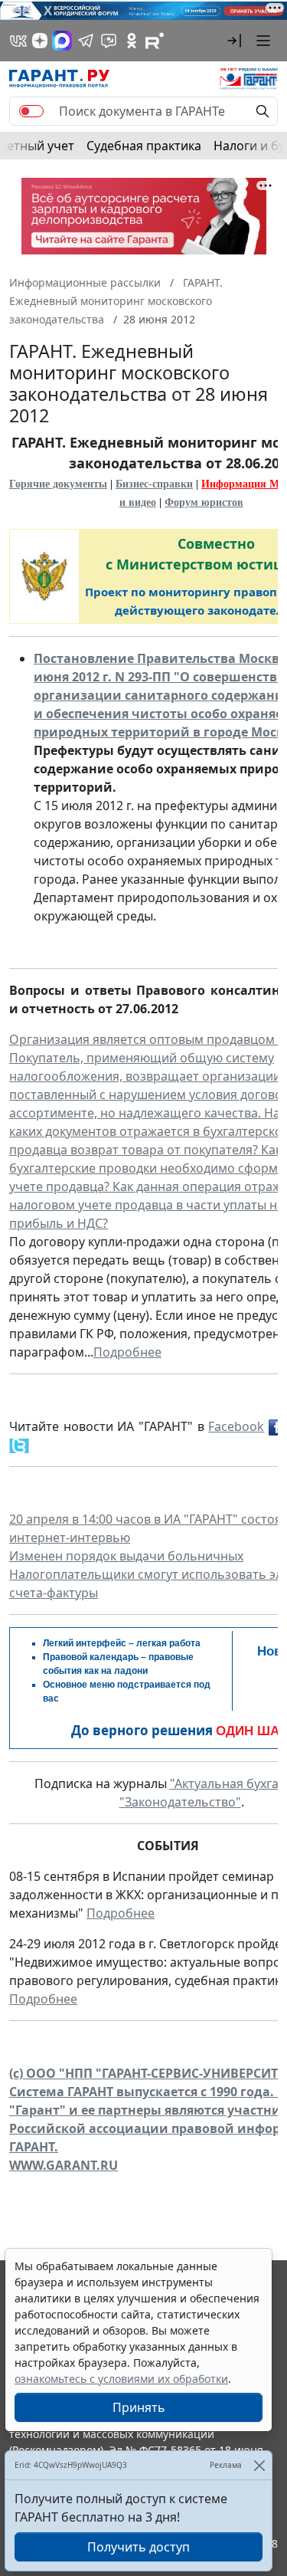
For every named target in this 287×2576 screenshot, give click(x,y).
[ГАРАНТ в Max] (62, 41)
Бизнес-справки (154, 484)
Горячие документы (58, 484)
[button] (234, 41)
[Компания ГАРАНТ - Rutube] (155, 41)
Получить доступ (139, 2547)
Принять (139, 2407)
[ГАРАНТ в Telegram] (86, 41)
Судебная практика (144, 146)
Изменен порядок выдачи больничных (126, 1556)
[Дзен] (40, 41)
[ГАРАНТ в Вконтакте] (18, 41)
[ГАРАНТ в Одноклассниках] (132, 41)
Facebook (236, 1426)
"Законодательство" (180, 1802)
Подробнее (127, 1352)
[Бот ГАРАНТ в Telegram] (109, 41)
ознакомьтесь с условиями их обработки (121, 2379)
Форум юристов (204, 502)
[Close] (259, 2465)
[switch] (31, 111)
